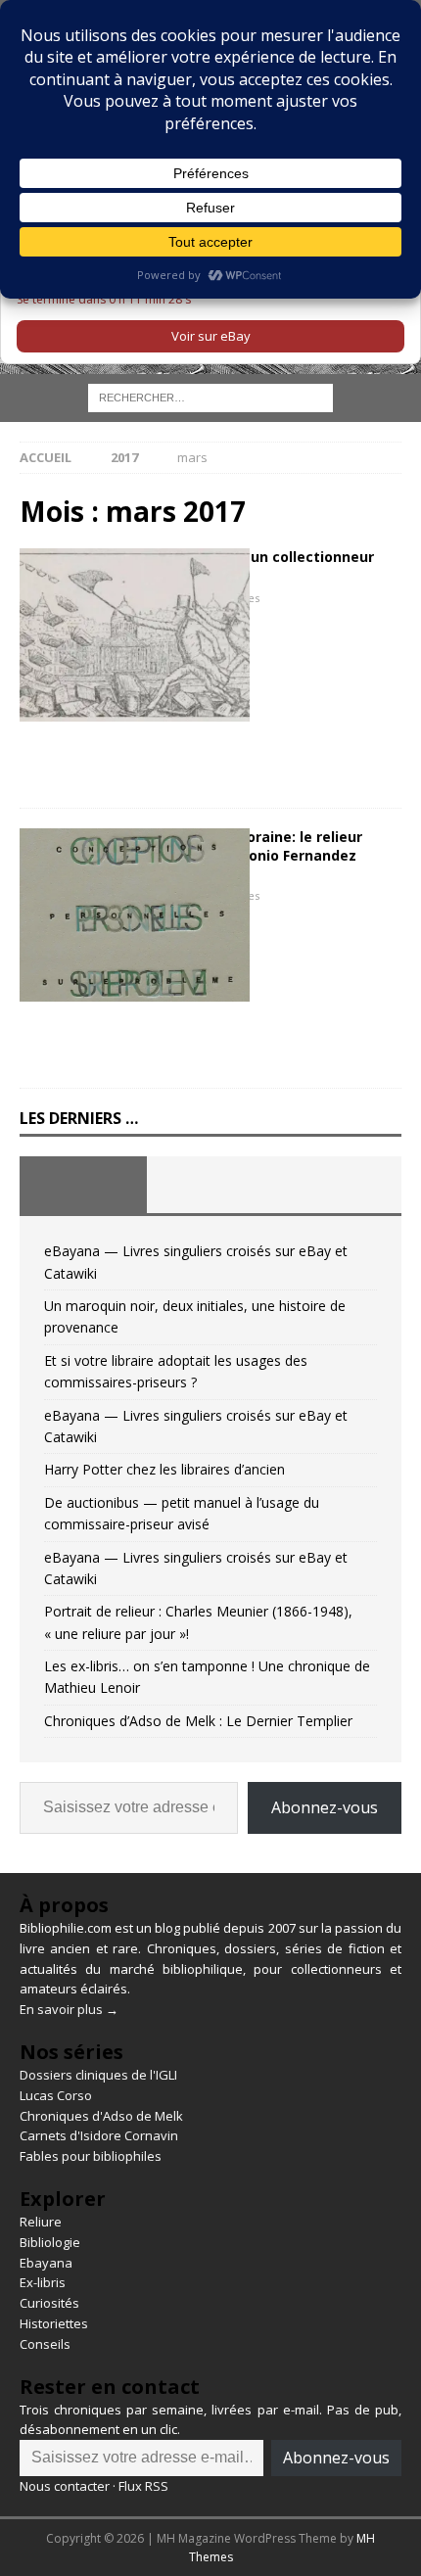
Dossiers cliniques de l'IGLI (98, 2075)
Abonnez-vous (325, 1807)
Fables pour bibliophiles (91, 2156)
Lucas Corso (56, 2095)
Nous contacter (65, 2486)
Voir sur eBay (211, 336)
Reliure (41, 2222)
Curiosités (49, 2303)
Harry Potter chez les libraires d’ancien (164, 1469)
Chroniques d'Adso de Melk (101, 2116)
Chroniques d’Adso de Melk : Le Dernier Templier (198, 1721)
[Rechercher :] (210, 397)
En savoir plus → (69, 2009)
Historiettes (54, 2323)
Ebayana (46, 2263)
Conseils (45, 2344)
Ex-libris (43, 2282)
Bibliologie (50, 2242)
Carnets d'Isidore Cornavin (99, 2135)
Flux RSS (143, 2486)
